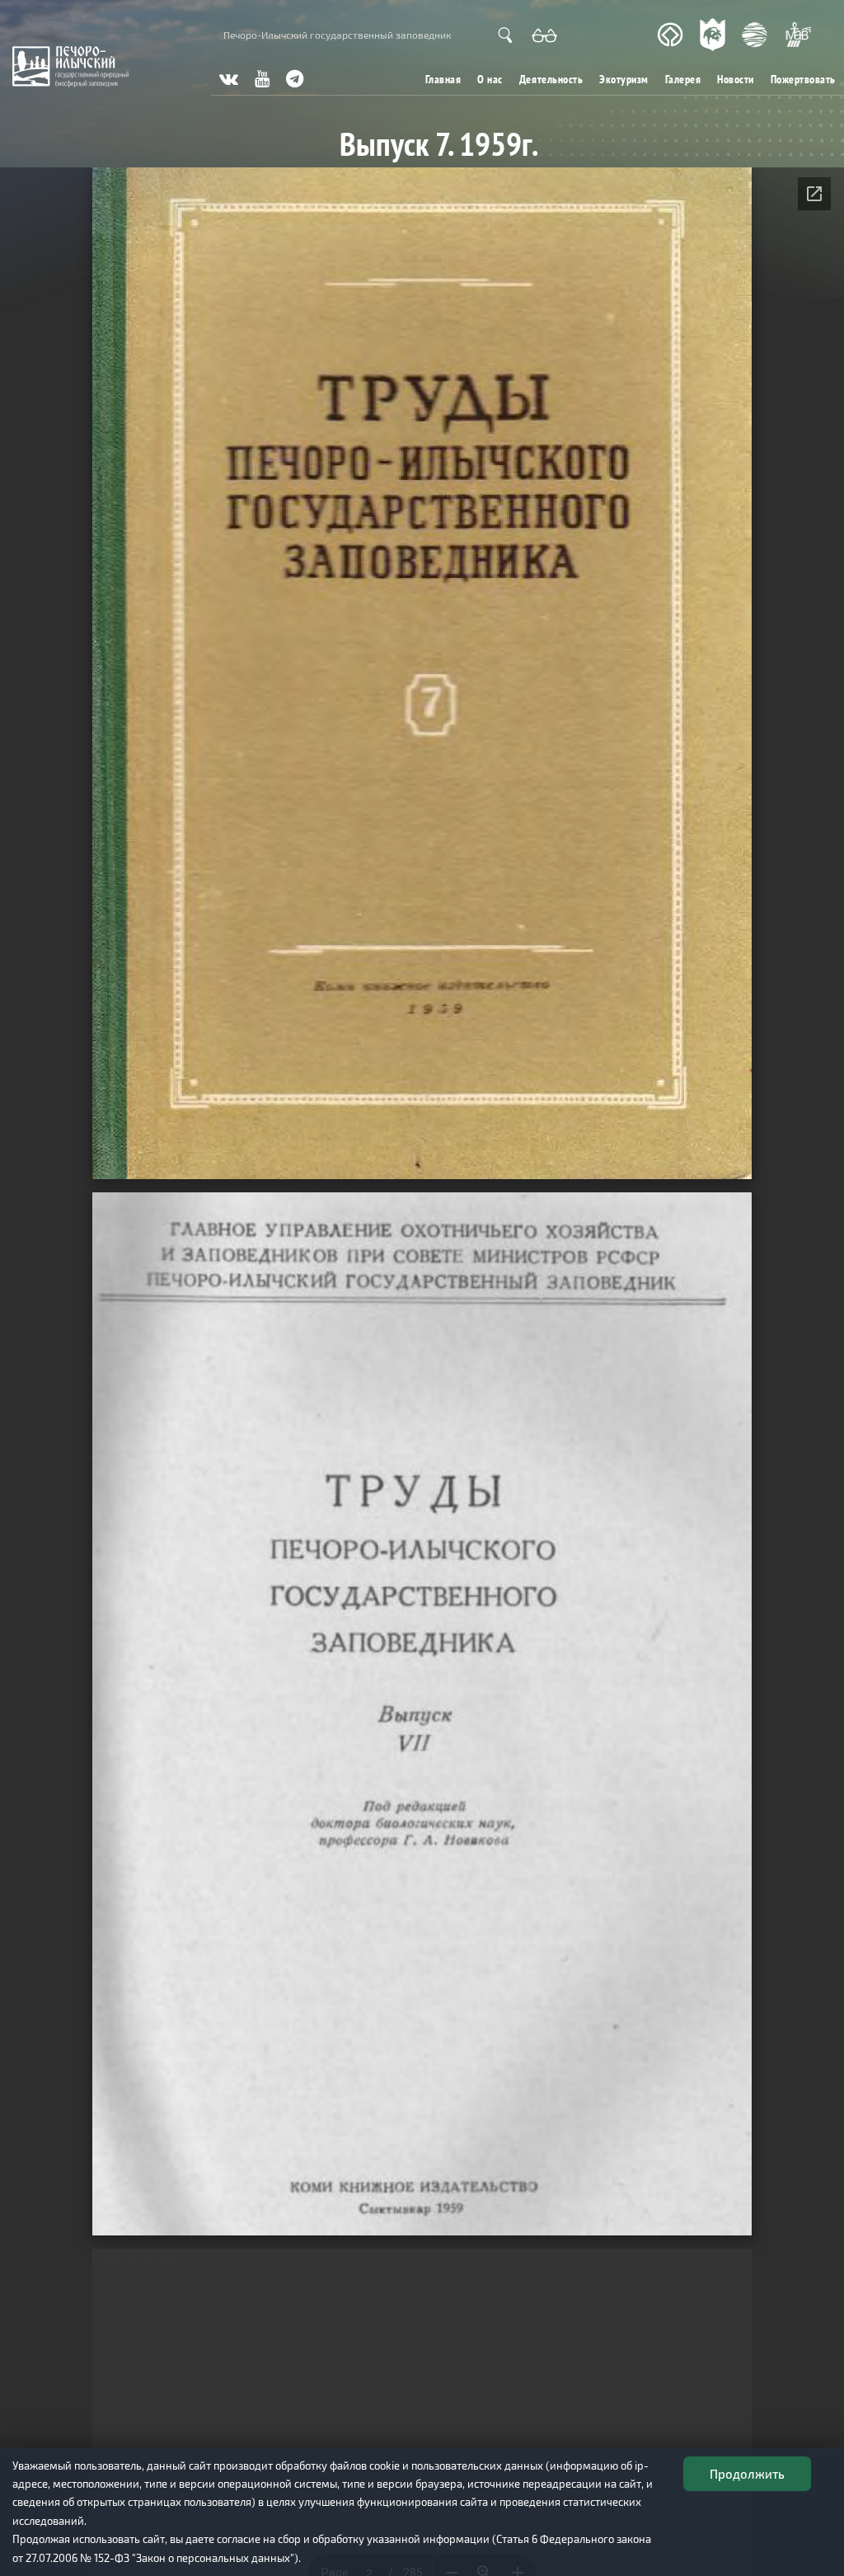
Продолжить (747, 2474)
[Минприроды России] (755, 35)
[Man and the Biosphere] (798, 35)
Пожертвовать (803, 79)
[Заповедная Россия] (713, 35)
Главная (443, 79)
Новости (736, 79)
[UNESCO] (670, 35)
